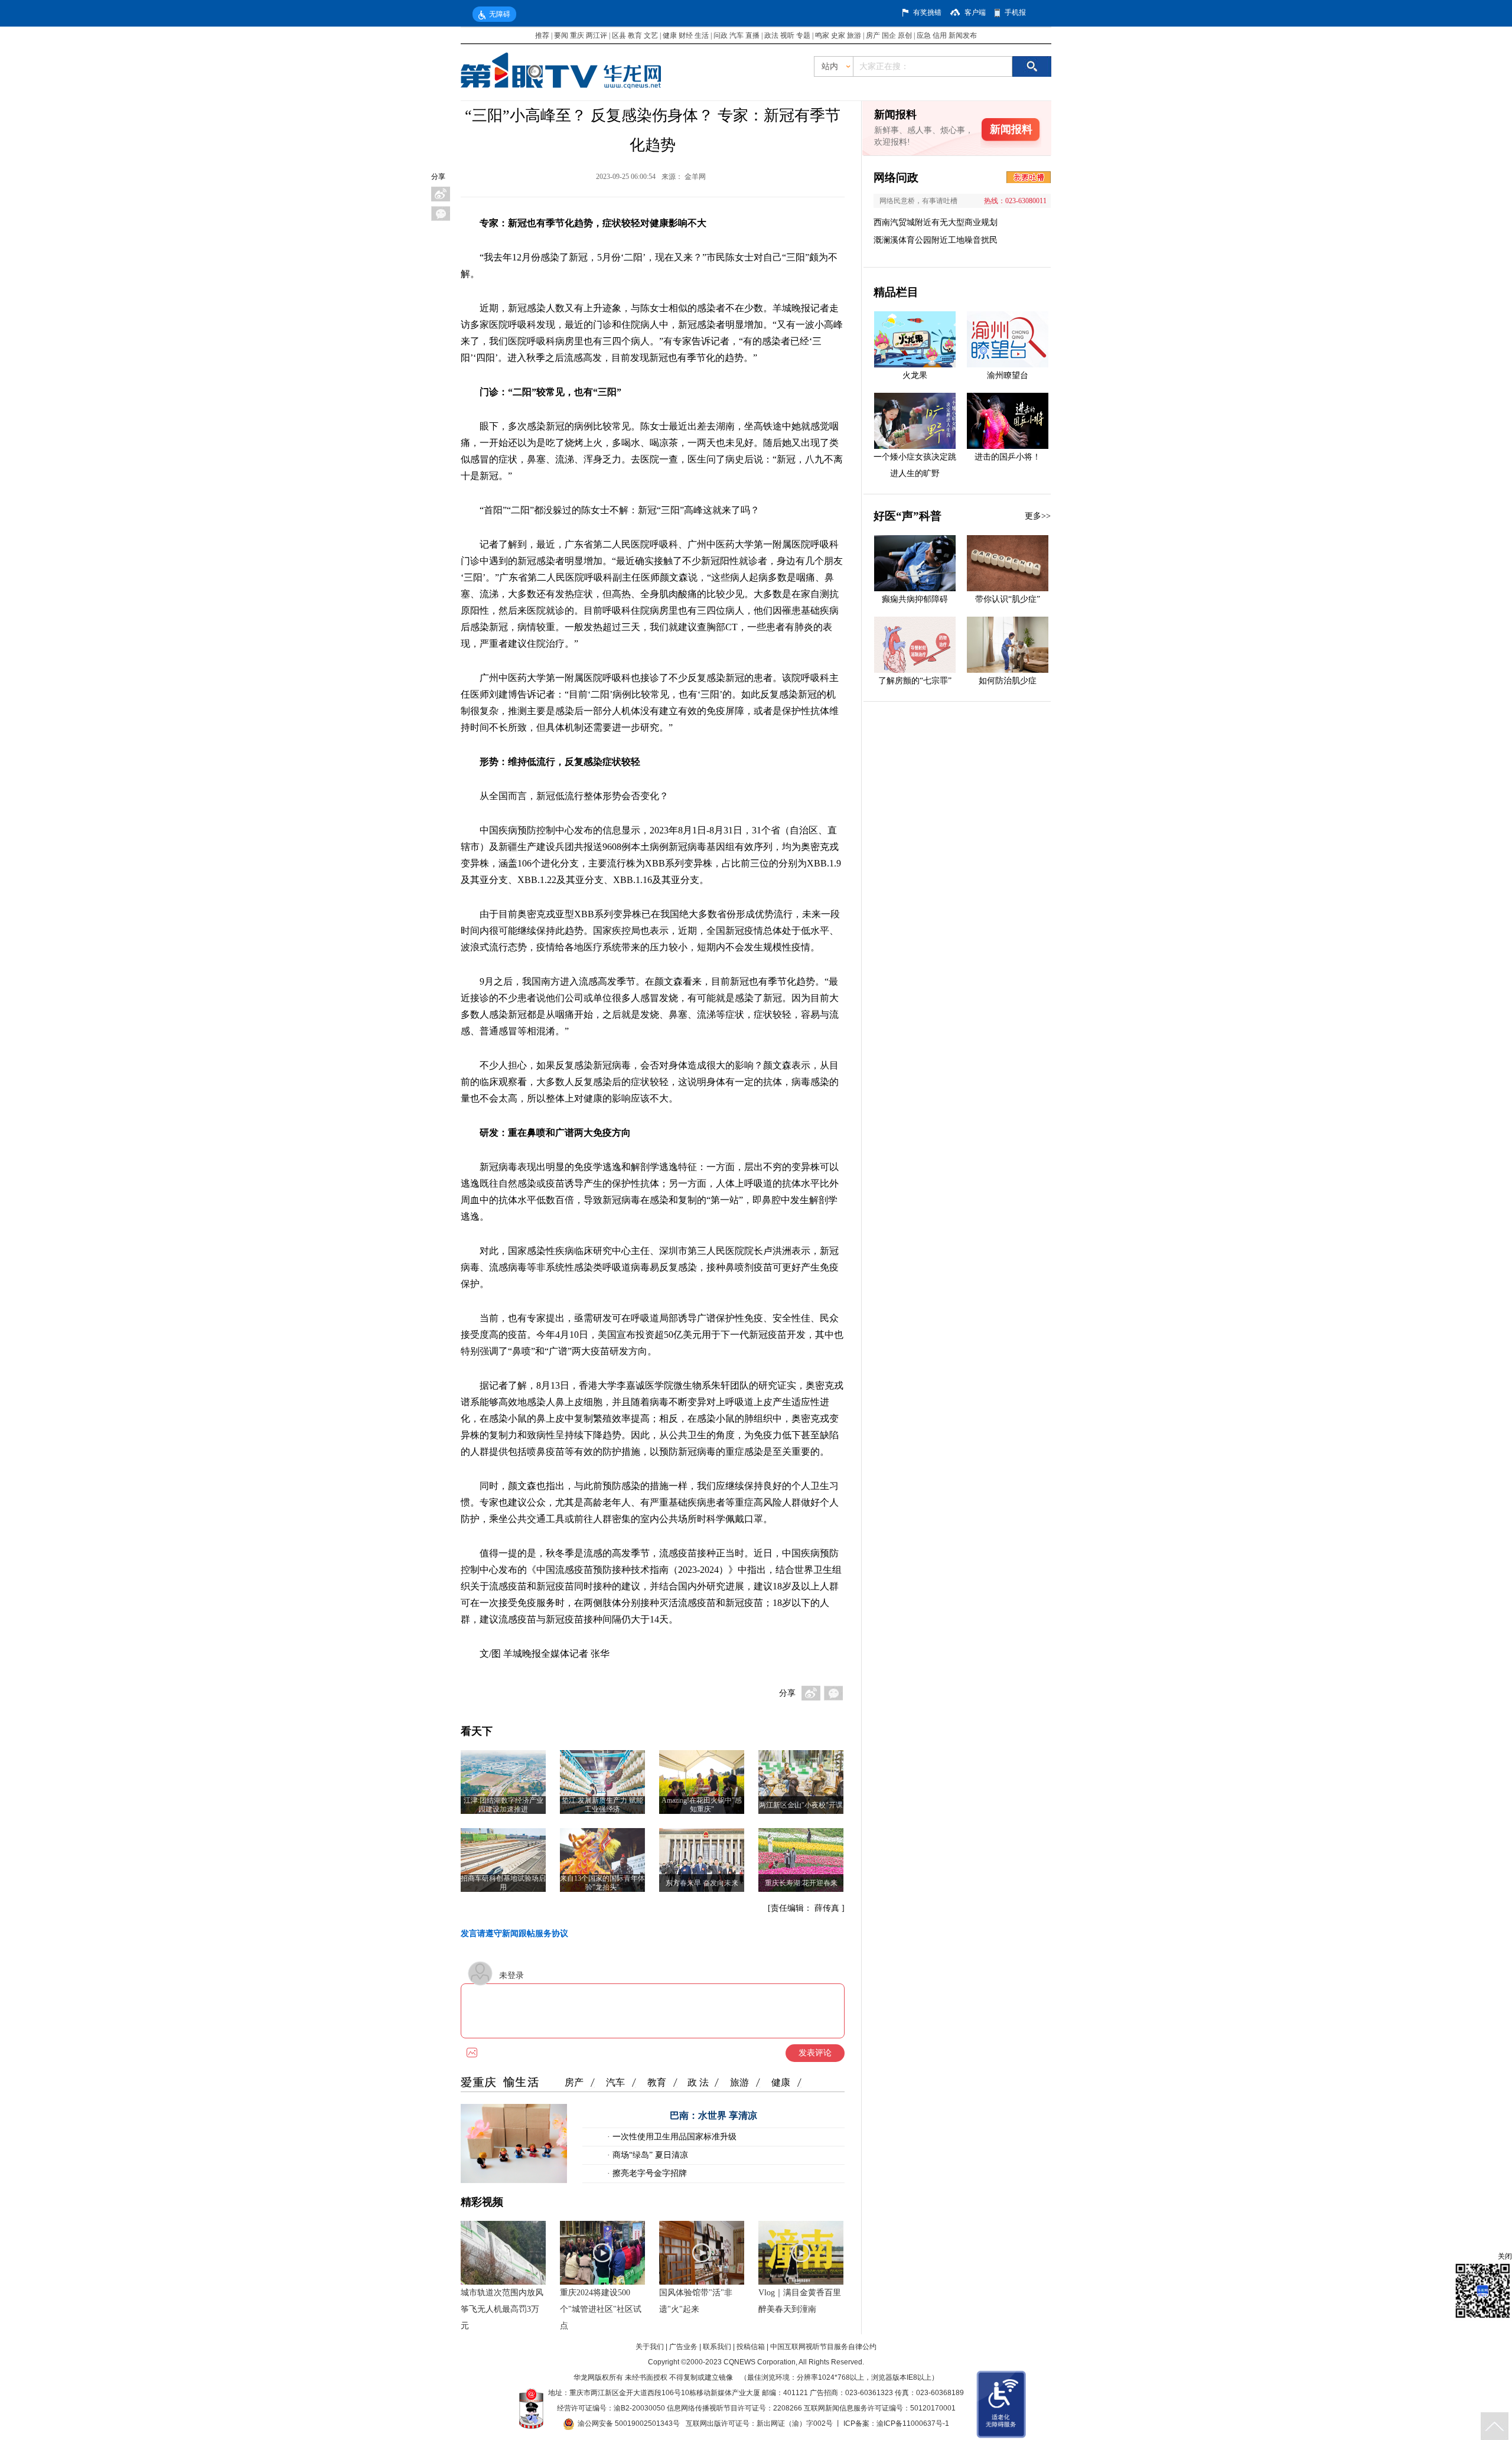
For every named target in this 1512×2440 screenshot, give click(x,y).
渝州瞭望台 (1008, 375)
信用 (940, 35)
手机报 (1015, 12)
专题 (803, 35)
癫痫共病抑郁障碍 (915, 599)
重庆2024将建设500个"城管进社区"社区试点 (601, 2309)
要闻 (561, 35)
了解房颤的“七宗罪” (915, 681)
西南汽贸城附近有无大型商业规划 (936, 222)
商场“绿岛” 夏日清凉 (649, 2155)
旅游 (854, 35)
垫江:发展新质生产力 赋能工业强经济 (602, 1805)
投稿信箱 (751, 2347)
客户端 (975, 12)
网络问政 (896, 177)
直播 (752, 35)
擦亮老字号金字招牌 (649, 2173)
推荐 (542, 35)
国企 (889, 35)
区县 (619, 35)
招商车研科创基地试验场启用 (503, 1883)
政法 (771, 35)
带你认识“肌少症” (1008, 599)
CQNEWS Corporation (760, 2362)
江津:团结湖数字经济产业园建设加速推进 (504, 1805)
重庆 (577, 35)
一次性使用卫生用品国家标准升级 (673, 2137)
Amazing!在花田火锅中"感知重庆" (702, 1805)
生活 (702, 35)
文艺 (651, 35)
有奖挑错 (927, 12)
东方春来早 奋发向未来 (702, 1883)
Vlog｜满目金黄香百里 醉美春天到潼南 (800, 2301)
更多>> (1038, 516)
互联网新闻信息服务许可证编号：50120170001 (880, 2408)
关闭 (1505, 2256)
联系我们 (717, 2347)
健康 (670, 35)
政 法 (698, 2082)
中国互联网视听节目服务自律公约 (823, 2347)
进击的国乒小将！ (1008, 457)
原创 (905, 35)
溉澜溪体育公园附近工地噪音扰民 (936, 240)
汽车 (737, 35)
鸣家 (822, 35)
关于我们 (650, 2347)
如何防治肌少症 (1008, 681)
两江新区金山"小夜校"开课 (801, 1805)
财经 (686, 35)
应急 (924, 35)
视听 (787, 35)
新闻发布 (963, 35)
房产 (873, 35)
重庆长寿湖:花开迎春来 (801, 1883)
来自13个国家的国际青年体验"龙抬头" (602, 1883)
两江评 (597, 35)
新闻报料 (1011, 129)
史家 (838, 35)
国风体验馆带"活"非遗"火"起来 (696, 2301)
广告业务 (683, 2347)
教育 (635, 35)
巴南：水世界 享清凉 (713, 2115)
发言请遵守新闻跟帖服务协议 (514, 1934)
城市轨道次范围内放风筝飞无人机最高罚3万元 (502, 2309)
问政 (721, 35)
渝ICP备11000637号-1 (913, 2423)
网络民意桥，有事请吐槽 (918, 201)
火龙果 (915, 375)
